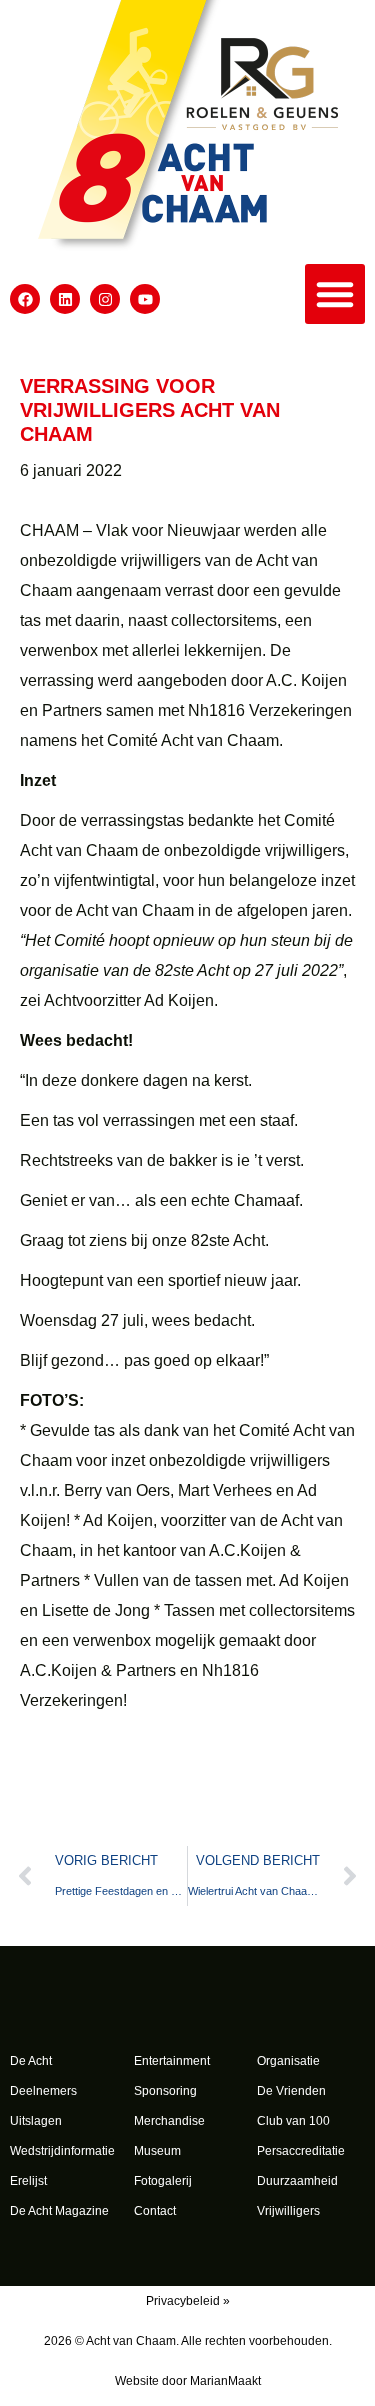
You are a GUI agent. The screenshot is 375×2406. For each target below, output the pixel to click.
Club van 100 (293, 2121)
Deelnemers (43, 2091)
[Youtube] (145, 299)
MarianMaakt (225, 2381)
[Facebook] (25, 299)
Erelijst (28, 2181)
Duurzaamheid (297, 2181)
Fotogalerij (163, 2181)
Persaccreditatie (301, 2151)
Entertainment (172, 2061)
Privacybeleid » (188, 2301)
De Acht (31, 2061)
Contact (155, 2211)
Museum (157, 2151)
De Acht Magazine (59, 2211)
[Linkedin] (65, 299)
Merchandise (169, 2121)
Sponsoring (165, 2091)
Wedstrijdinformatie (62, 2151)
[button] (335, 294)
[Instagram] (105, 299)
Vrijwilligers (288, 2211)
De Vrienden (291, 2091)
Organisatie (288, 2061)
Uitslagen (36, 2121)
